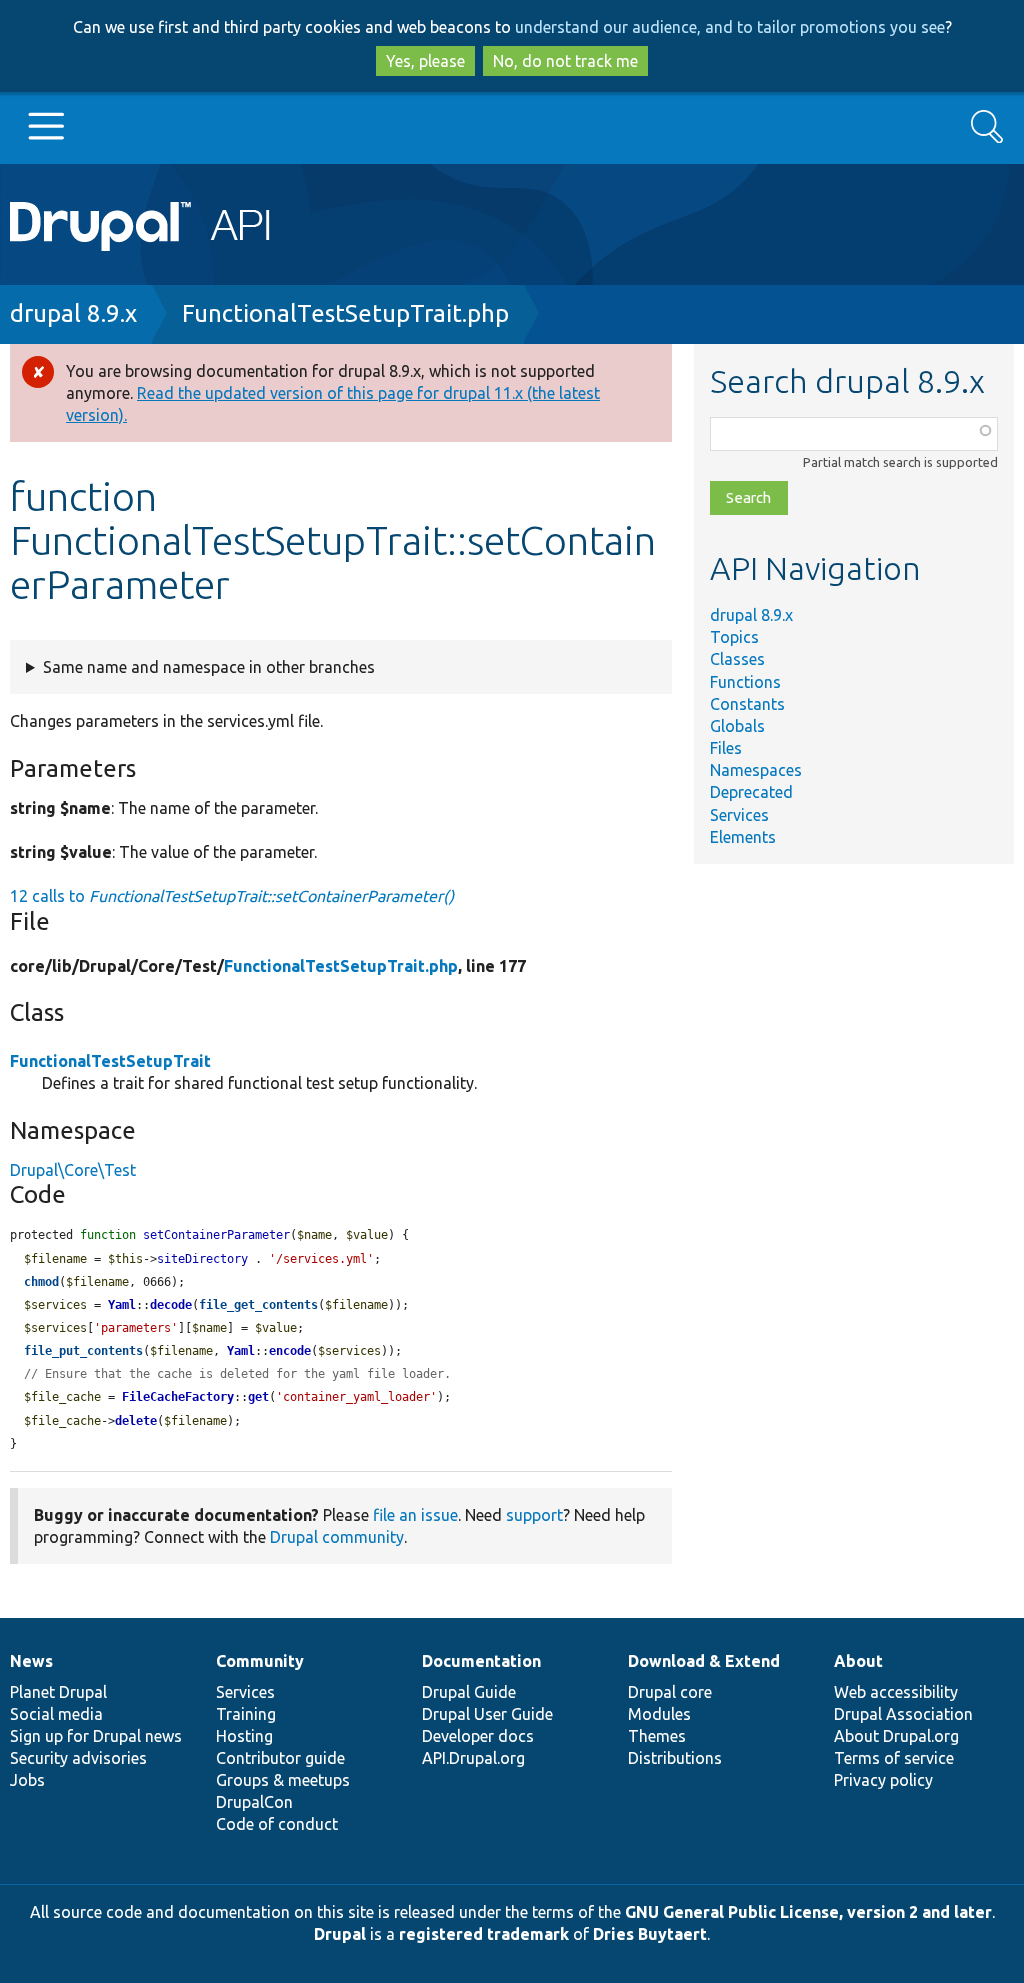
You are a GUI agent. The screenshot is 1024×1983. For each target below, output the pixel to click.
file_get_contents (258, 1305)
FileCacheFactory (178, 1397)
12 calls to (232, 896)
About (858, 1661)
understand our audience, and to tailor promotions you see (730, 27)
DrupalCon (254, 1802)
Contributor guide (280, 1758)
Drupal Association (903, 1714)
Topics (734, 637)
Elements (743, 837)
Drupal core (670, 1692)
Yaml (122, 1305)
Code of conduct (277, 1824)
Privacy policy (883, 1780)
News (31, 1661)
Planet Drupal (58, 1692)
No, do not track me (565, 61)
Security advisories (78, 1758)
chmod (41, 1282)
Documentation (481, 1661)
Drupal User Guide (487, 1714)
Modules (659, 1714)
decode (171, 1305)
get (258, 1397)
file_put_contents (83, 1351)
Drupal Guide (469, 1692)
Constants (747, 704)
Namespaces (756, 770)
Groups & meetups (283, 1780)
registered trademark (484, 1934)
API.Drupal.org (473, 1758)
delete (136, 1421)
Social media (56, 1714)
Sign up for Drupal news (96, 1736)
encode (290, 1351)
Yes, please (425, 61)
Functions (745, 682)
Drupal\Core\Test (73, 1170)
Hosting (244, 1736)
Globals (737, 726)
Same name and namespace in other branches (209, 667)
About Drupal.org (896, 1736)
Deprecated (751, 792)
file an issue (415, 1515)
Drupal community (337, 1537)
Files (726, 748)
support (534, 1515)
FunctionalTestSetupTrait (110, 1061)
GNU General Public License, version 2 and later (808, 1912)
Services (739, 815)
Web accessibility (896, 1692)
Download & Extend (704, 1661)
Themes (657, 1736)
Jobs (27, 1780)
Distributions (675, 1758)
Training (246, 1714)
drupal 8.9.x (73, 313)
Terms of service (894, 1758)
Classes (737, 659)
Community (260, 1661)
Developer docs (478, 1736)
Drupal (340, 1934)
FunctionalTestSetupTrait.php (345, 313)
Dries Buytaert (650, 1934)
